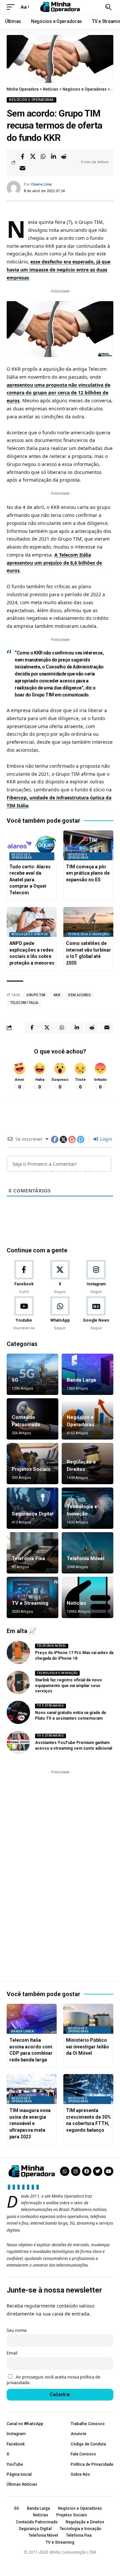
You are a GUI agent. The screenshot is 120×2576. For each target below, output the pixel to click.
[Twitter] (98, 2171)
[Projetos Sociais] (32, 1464)
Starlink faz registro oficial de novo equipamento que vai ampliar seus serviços (68, 1686)
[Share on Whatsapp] (43, 157)
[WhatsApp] (60, 1314)
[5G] (32, 1374)
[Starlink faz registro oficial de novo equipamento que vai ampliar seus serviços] (18, 1682)
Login (105, 1139)
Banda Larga (81, 1380)
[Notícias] (87, 1597)
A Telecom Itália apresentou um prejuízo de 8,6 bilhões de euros (54, 563)
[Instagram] (96, 1277)
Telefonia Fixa (28, 1558)
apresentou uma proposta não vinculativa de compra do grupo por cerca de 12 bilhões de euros (58, 393)
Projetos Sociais (31, 1469)
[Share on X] (33, 157)
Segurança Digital (32, 1514)
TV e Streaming (30, 1603)
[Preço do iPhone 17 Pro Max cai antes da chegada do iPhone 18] (18, 1652)
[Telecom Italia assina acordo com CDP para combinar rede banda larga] (32, 2019)
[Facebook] (24, 1277)
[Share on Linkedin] (53, 157)
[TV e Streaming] (32, 1597)
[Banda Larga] (87, 1374)
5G (15, 1380)
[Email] (22, 168)
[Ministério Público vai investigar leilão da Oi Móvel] (88, 2019)
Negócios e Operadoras (31, 100)
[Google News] (96, 1314)
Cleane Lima (41, 184)
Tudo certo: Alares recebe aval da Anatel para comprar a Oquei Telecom (30, 880)
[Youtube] (24, 1314)
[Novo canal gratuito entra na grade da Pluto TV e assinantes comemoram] (18, 1712)
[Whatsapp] (65, 2171)
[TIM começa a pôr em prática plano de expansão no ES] (88, 845)
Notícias (76, 1603)
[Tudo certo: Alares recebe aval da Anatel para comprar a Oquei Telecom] (32, 845)
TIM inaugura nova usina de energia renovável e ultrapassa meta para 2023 (30, 2123)
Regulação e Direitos (30, 934)
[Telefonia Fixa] (32, 1553)
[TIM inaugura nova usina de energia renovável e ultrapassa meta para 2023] (32, 2089)
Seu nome (17, 2330)
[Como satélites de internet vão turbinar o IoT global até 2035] (88, 922)
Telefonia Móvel (85, 1558)
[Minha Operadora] (60, 7)
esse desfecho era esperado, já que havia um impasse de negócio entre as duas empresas (58, 270)
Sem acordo (79, 995)
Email (12, 2353)
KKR (57, 995)
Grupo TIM (36, 995)
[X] (60, 1277)
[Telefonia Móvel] (87, 1553)
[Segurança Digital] (32, 1508)
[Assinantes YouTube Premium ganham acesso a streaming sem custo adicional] (18, 1742)
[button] (12, 7)
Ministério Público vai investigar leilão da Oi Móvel (87, 2047)
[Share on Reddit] (64, 157)
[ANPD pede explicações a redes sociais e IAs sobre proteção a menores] (32, 922)
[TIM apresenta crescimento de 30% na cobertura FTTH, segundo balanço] (88, 2089)
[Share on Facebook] (22, 157)
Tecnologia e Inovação (88, 934)
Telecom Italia (24, 1003)
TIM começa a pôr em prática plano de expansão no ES (88, 873)
